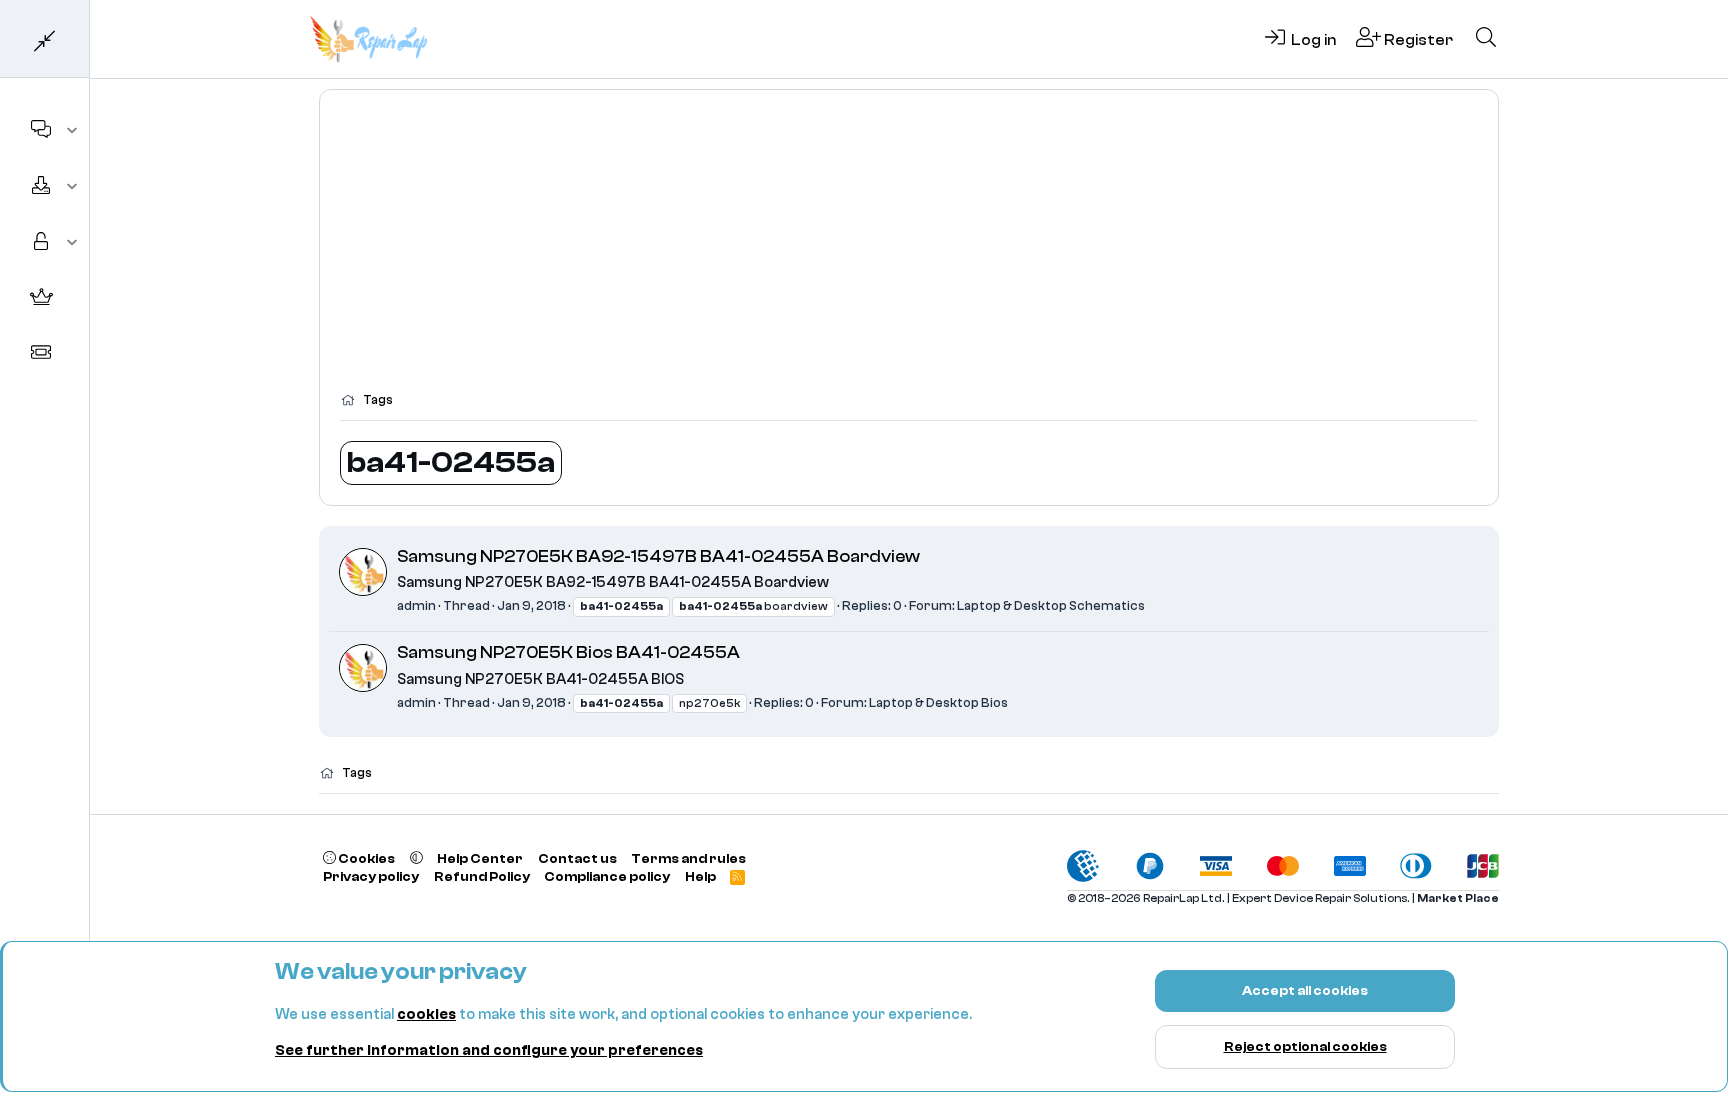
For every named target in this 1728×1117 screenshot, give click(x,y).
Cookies (365, 858)
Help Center (480, 858)
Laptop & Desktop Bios (938, 702)
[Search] (1486, 39)
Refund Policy (482, 876)
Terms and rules (688, 858)
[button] (72, 131)
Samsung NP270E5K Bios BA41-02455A (568, 652)
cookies (426, 1014)
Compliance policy (607, 876)
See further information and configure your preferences (489, 1050)
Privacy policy (371, 876)
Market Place (1458, 898)
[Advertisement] (909, 250)
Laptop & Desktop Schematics (1051, 605)
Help (700, 876)
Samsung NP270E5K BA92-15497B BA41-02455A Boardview (658, 556)
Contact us (577, 858)
